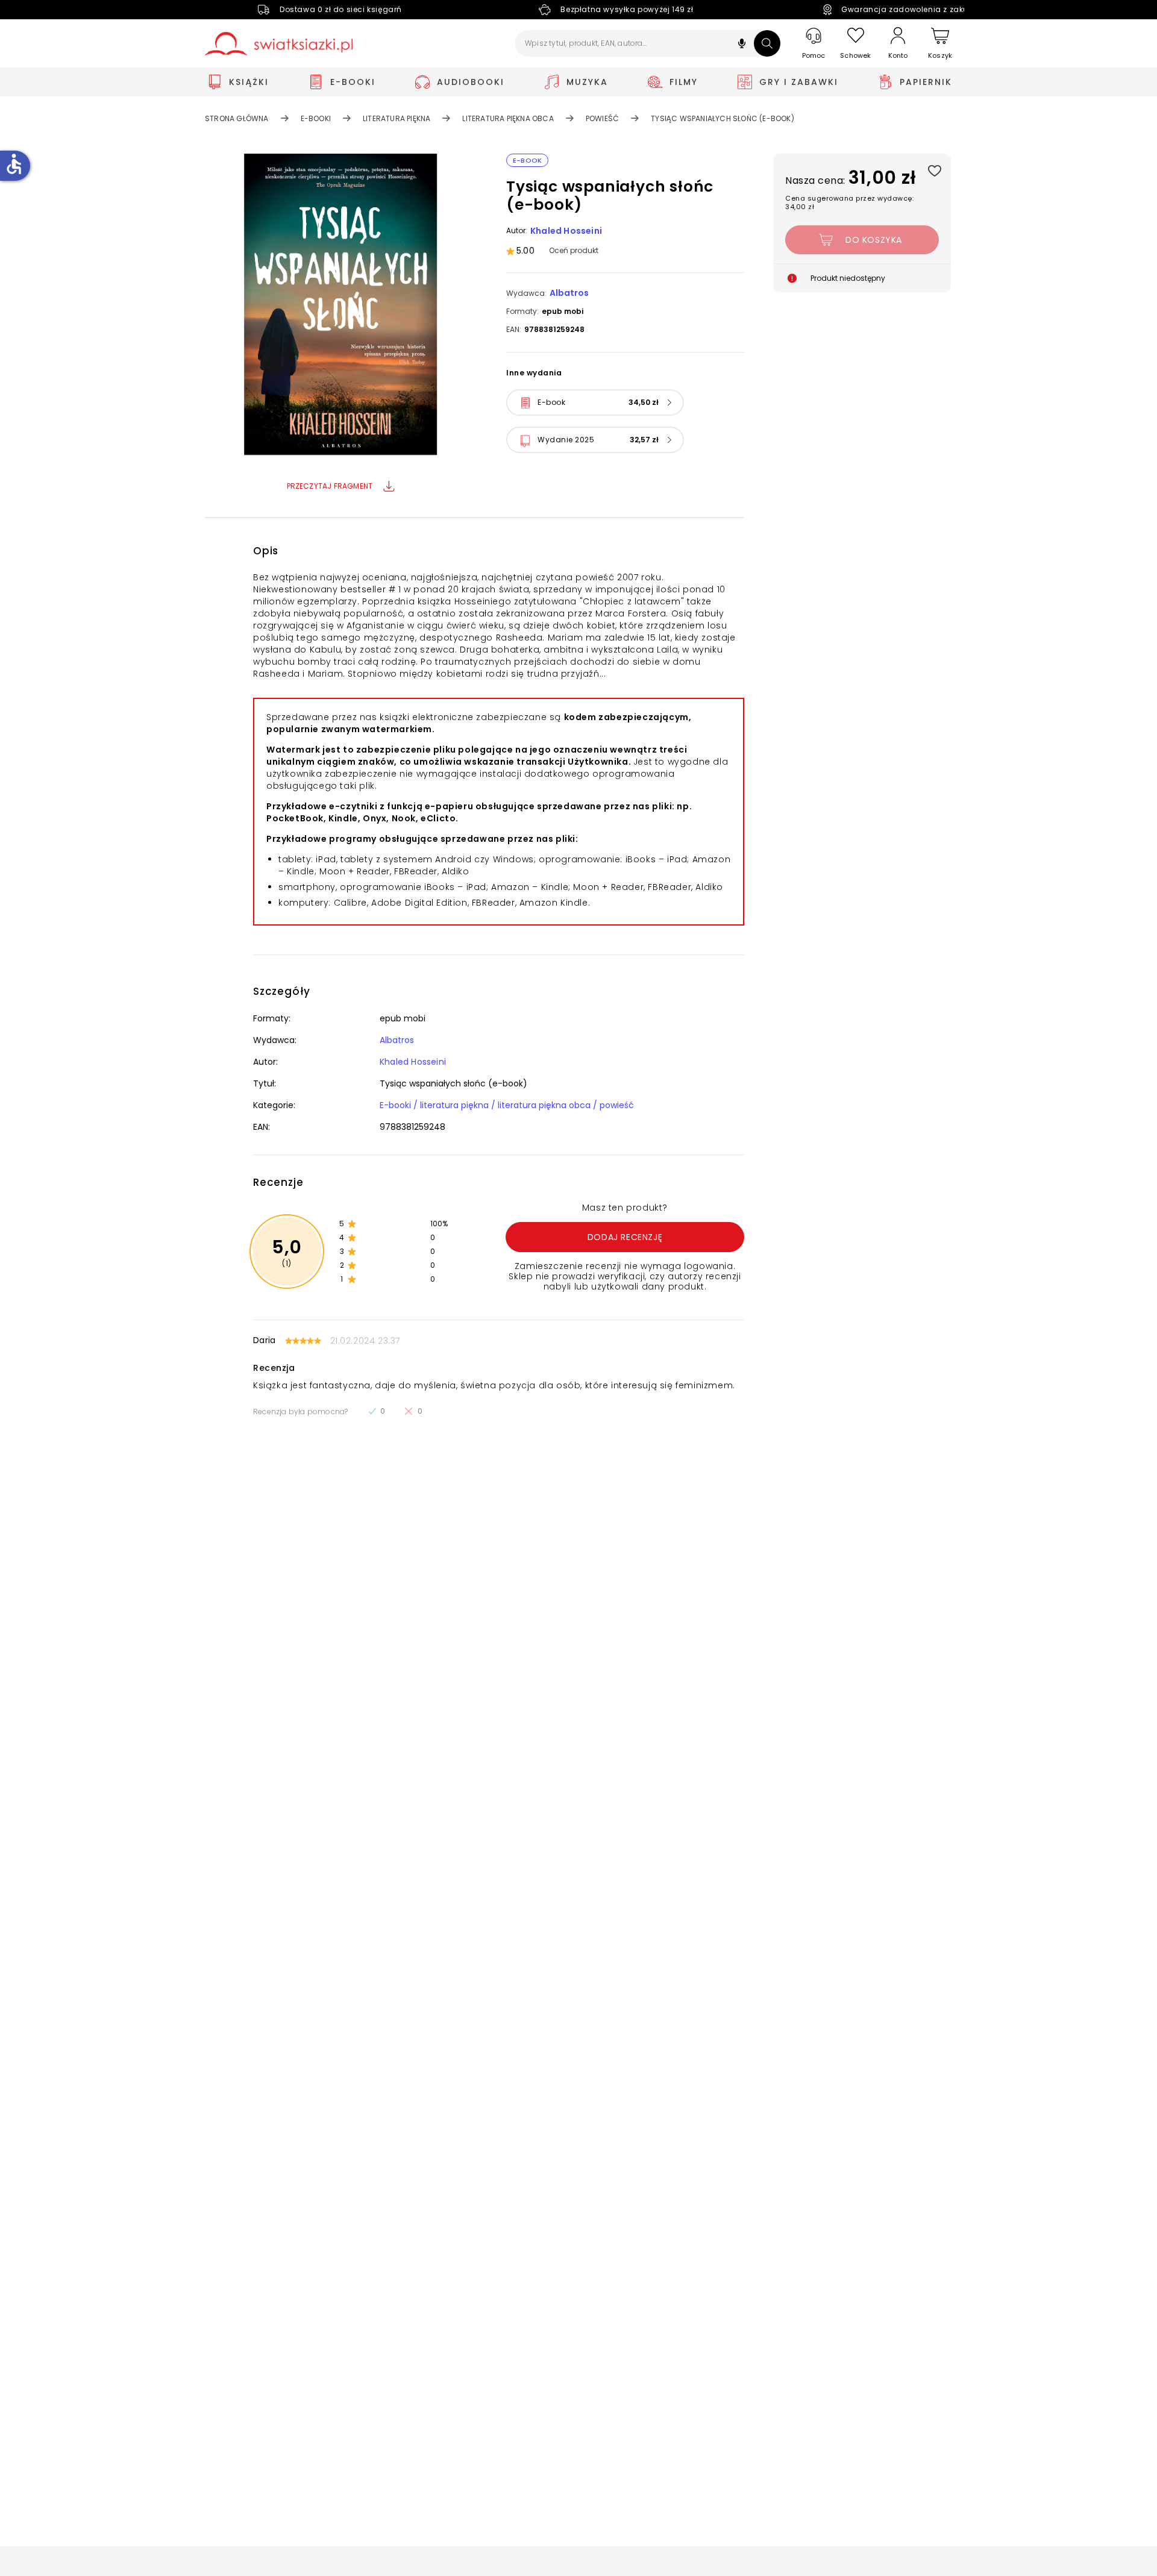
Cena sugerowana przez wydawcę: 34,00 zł (849, 202)
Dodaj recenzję (625, 1237)
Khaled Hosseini (566, 231)
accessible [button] (14, 164)
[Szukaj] (767, 43)
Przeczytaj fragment (330, 486)
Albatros (569, 293)
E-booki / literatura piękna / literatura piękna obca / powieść (507, 1105)
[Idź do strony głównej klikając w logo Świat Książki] (279, 44)
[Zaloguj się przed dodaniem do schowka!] (934, 170)
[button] (742, 45)
